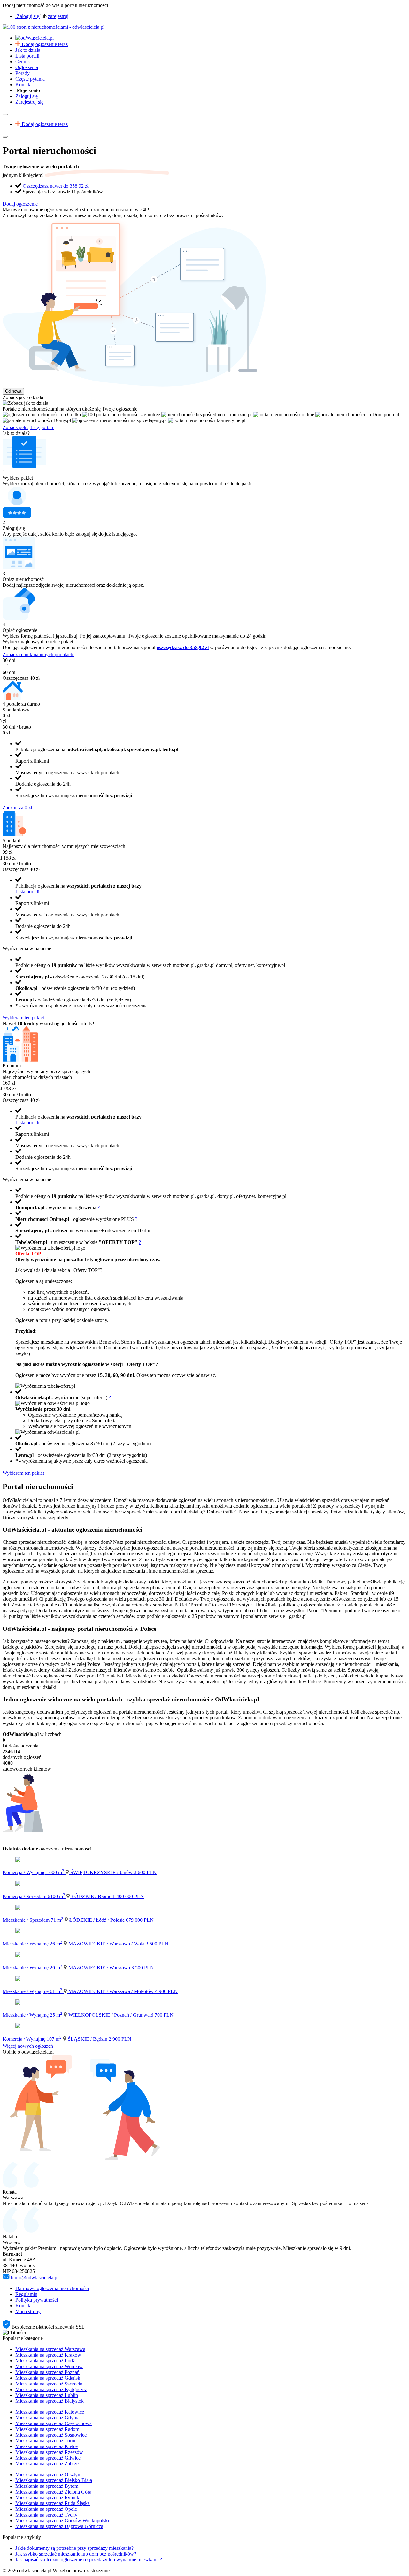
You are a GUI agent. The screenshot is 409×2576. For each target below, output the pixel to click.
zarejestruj (58, 16)
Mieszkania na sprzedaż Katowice (50, 2412)
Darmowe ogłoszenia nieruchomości (52, 2288)
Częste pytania (30, 79)
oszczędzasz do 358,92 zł (183, 647)
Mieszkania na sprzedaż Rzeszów (49, 2452)
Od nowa (13, 391)
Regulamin (26, 2294)
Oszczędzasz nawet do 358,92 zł (56, 186)
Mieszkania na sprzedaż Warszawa (50, 2349)
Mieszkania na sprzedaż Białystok (50, 2401)
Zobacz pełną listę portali (28, 427)
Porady (23, 73)
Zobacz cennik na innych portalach (39, 654)
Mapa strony (28, 2311)
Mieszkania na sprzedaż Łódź (45, 2361)
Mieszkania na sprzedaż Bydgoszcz (51, 2389)
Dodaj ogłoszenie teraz (45, 44)
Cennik (23, 62)
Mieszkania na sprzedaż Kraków (48, 2355)
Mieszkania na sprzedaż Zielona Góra (53, 2492)
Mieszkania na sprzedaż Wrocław (49, 2366)
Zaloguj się (27, 96)
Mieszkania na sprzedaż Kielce (46, 2446)
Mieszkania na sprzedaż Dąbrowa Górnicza (59, 2526)
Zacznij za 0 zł (18, 808)
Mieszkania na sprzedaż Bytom (47, 2486)
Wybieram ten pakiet (24, 1018)
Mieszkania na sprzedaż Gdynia (47, 2418)
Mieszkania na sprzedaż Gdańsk (48, 2378)
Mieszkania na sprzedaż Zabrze (47, 2464)
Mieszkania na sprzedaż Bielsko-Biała (54, 2480)
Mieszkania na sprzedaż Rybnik (47, 2497)
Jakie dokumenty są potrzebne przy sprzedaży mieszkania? (74, 2548)
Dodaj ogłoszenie (21, 204)
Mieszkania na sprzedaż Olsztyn (48, 2474)
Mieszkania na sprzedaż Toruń (46, 2441)
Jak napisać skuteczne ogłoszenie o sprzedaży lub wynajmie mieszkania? (89, 2560)
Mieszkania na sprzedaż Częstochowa (54, 2423)
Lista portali (27, 56)
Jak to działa (28, 50)
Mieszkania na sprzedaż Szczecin (49, 2384)
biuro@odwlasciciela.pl (35, 2278)
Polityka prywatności (37, 2300)
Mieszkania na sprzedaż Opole (46, 2509)
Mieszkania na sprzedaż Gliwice (48, 2458)
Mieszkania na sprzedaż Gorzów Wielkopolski (62, 2521)
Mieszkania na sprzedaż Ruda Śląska (53, 2503)
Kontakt (23, 85)
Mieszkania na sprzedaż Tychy (46, 2515)
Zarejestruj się (29, 102)
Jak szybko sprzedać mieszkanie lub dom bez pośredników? (76, 2554)
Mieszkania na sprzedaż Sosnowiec (51, 2435)
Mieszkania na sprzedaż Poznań (47, 2372)
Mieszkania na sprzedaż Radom (47, 2429)
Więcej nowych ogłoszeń (28, 2046)
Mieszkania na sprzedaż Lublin (47, 2395)
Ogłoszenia (27, 67)
